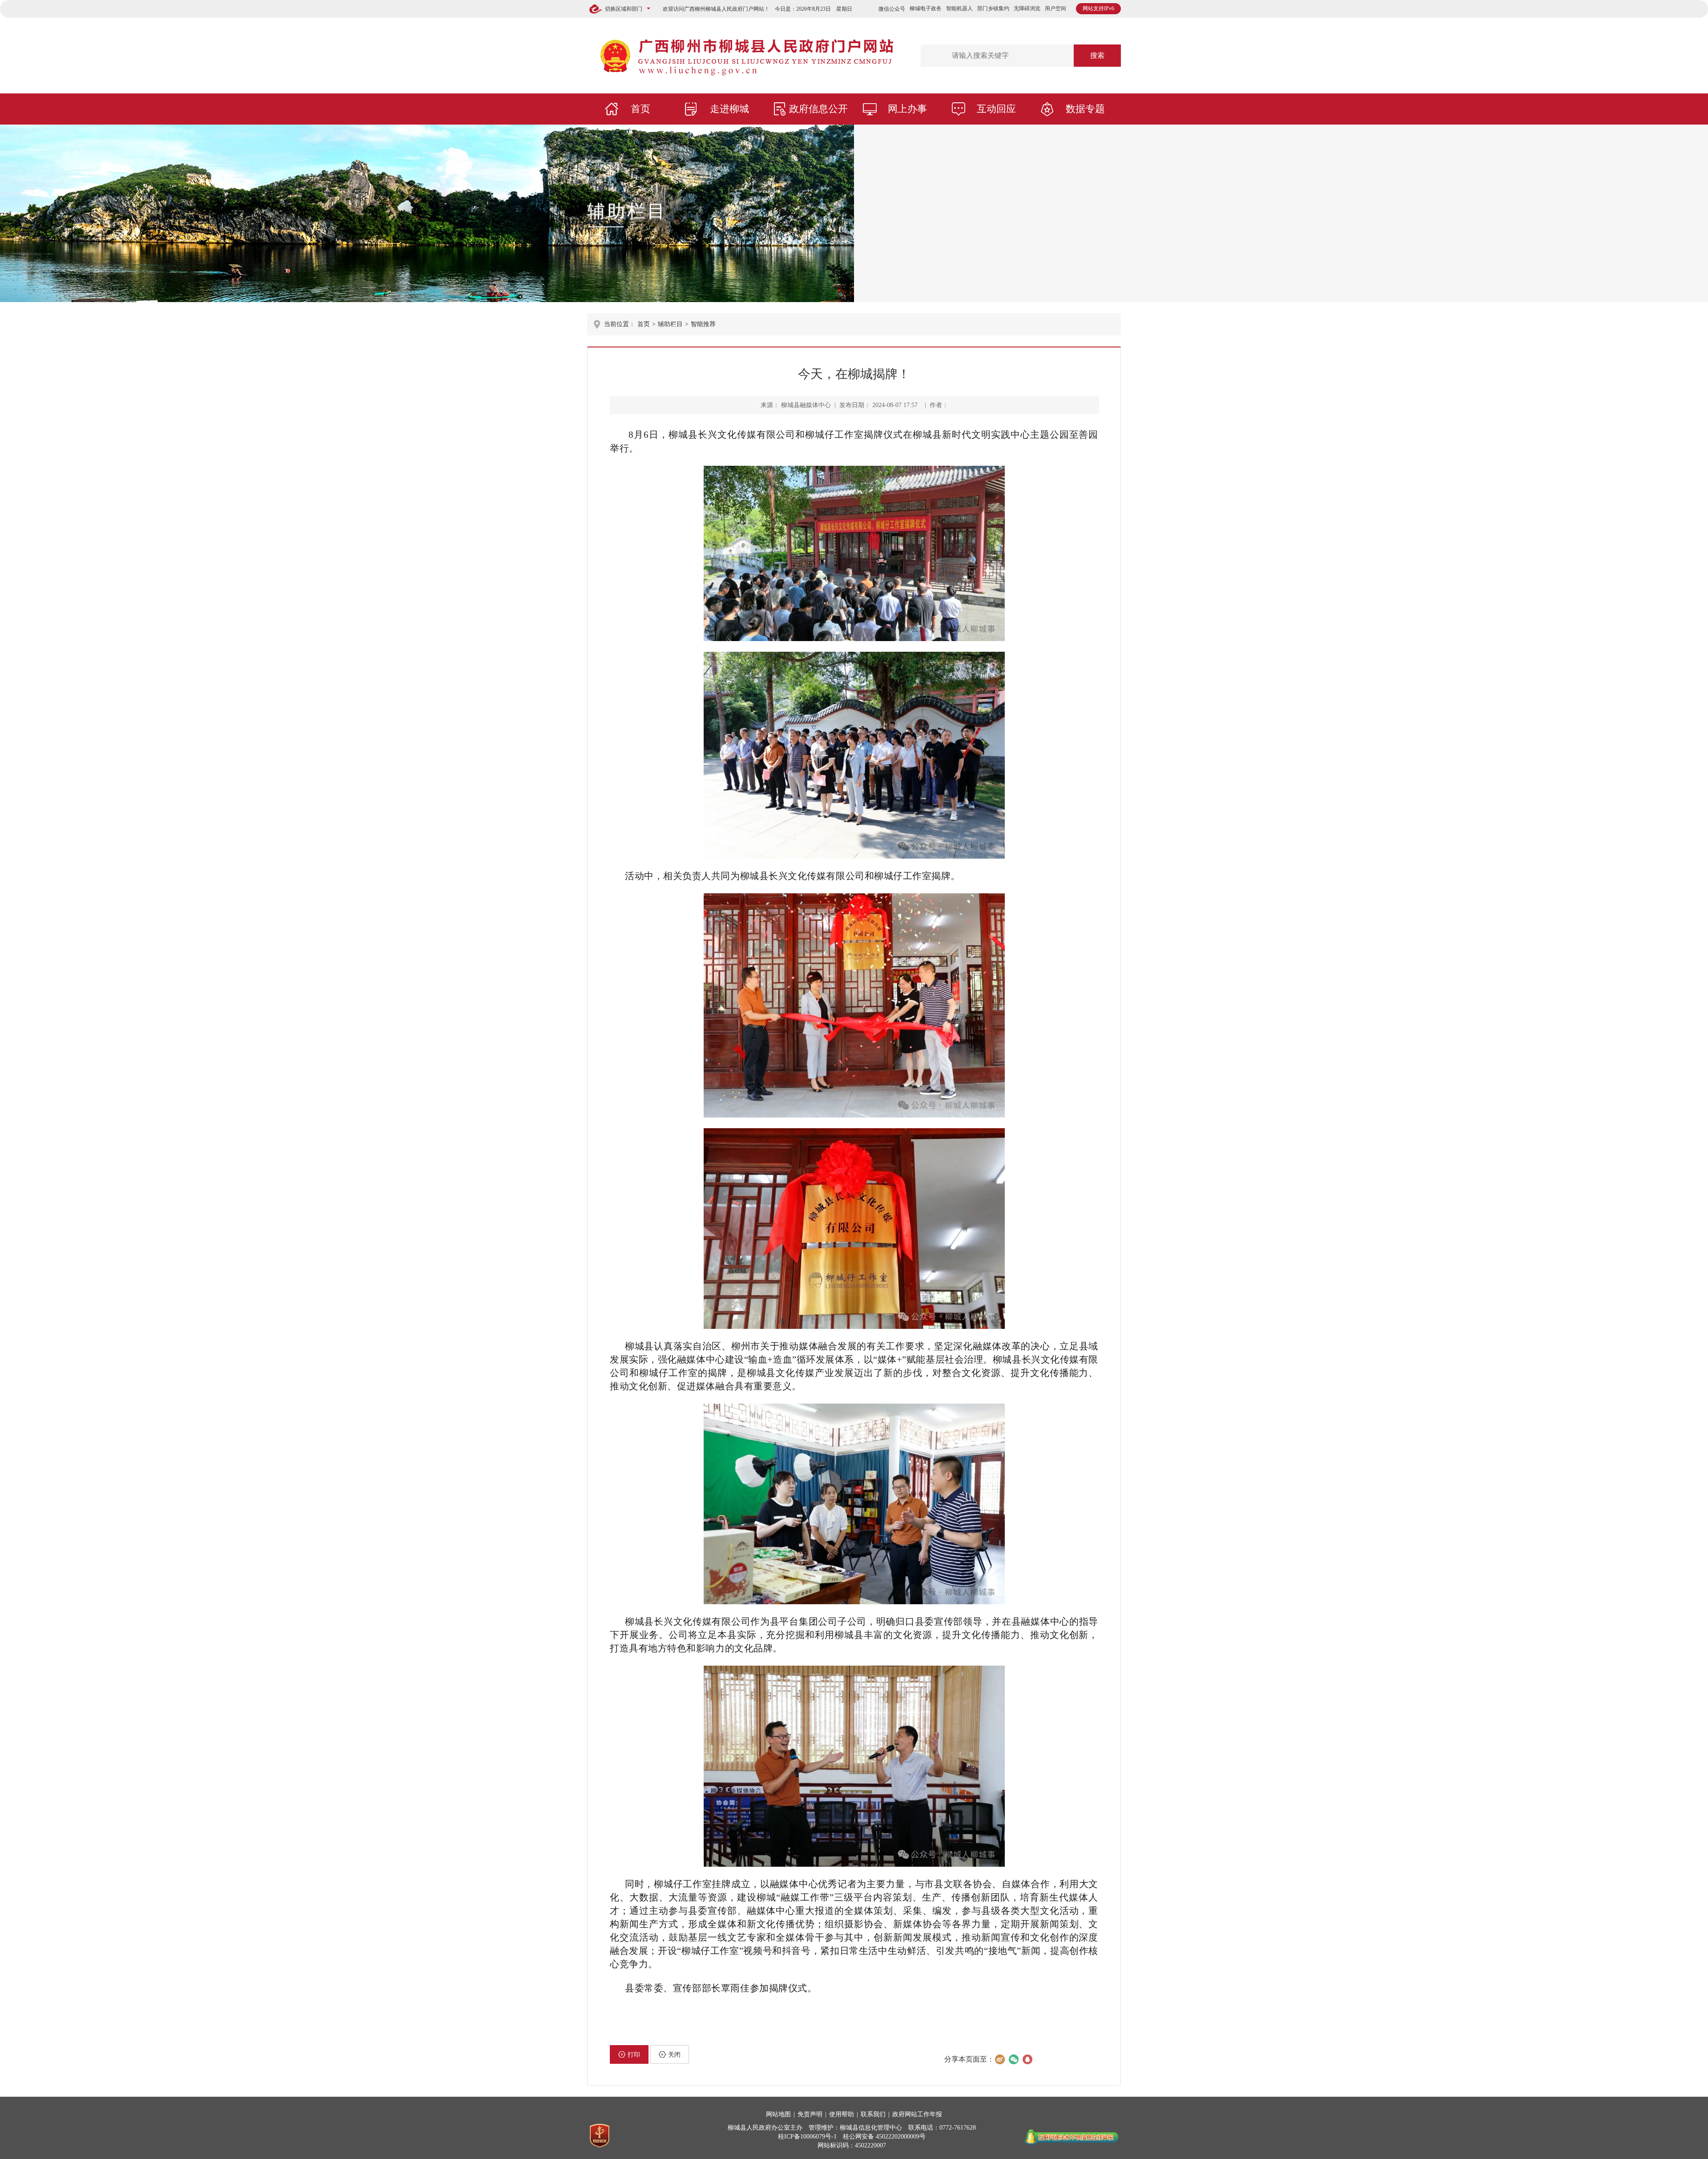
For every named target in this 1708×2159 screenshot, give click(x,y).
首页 (640, 109)
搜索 (1097, 55)
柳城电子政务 (926, 8)
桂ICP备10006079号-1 (807, 2137)
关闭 (674, 2055)
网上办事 (907, 109)
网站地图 (778, 2114)
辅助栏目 (627, 211)
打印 (634, 2055)
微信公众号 (892, 9)
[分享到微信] (1013, 2059)
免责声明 (810, 2114)
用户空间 (1055, 8)
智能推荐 (703, 324)
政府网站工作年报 (917, 2114)
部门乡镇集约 (993, 8)
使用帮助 (842, 2114)
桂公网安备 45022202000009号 (884, 2137)
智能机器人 (959, 8)
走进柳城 (729, 109)
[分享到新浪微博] (1000, 2059)
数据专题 (1085, 109)
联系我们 (873, 2114)
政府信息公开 (818, 109)
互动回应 (996, 109)
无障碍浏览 (1027, 8)
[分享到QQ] (1027, 2059)
